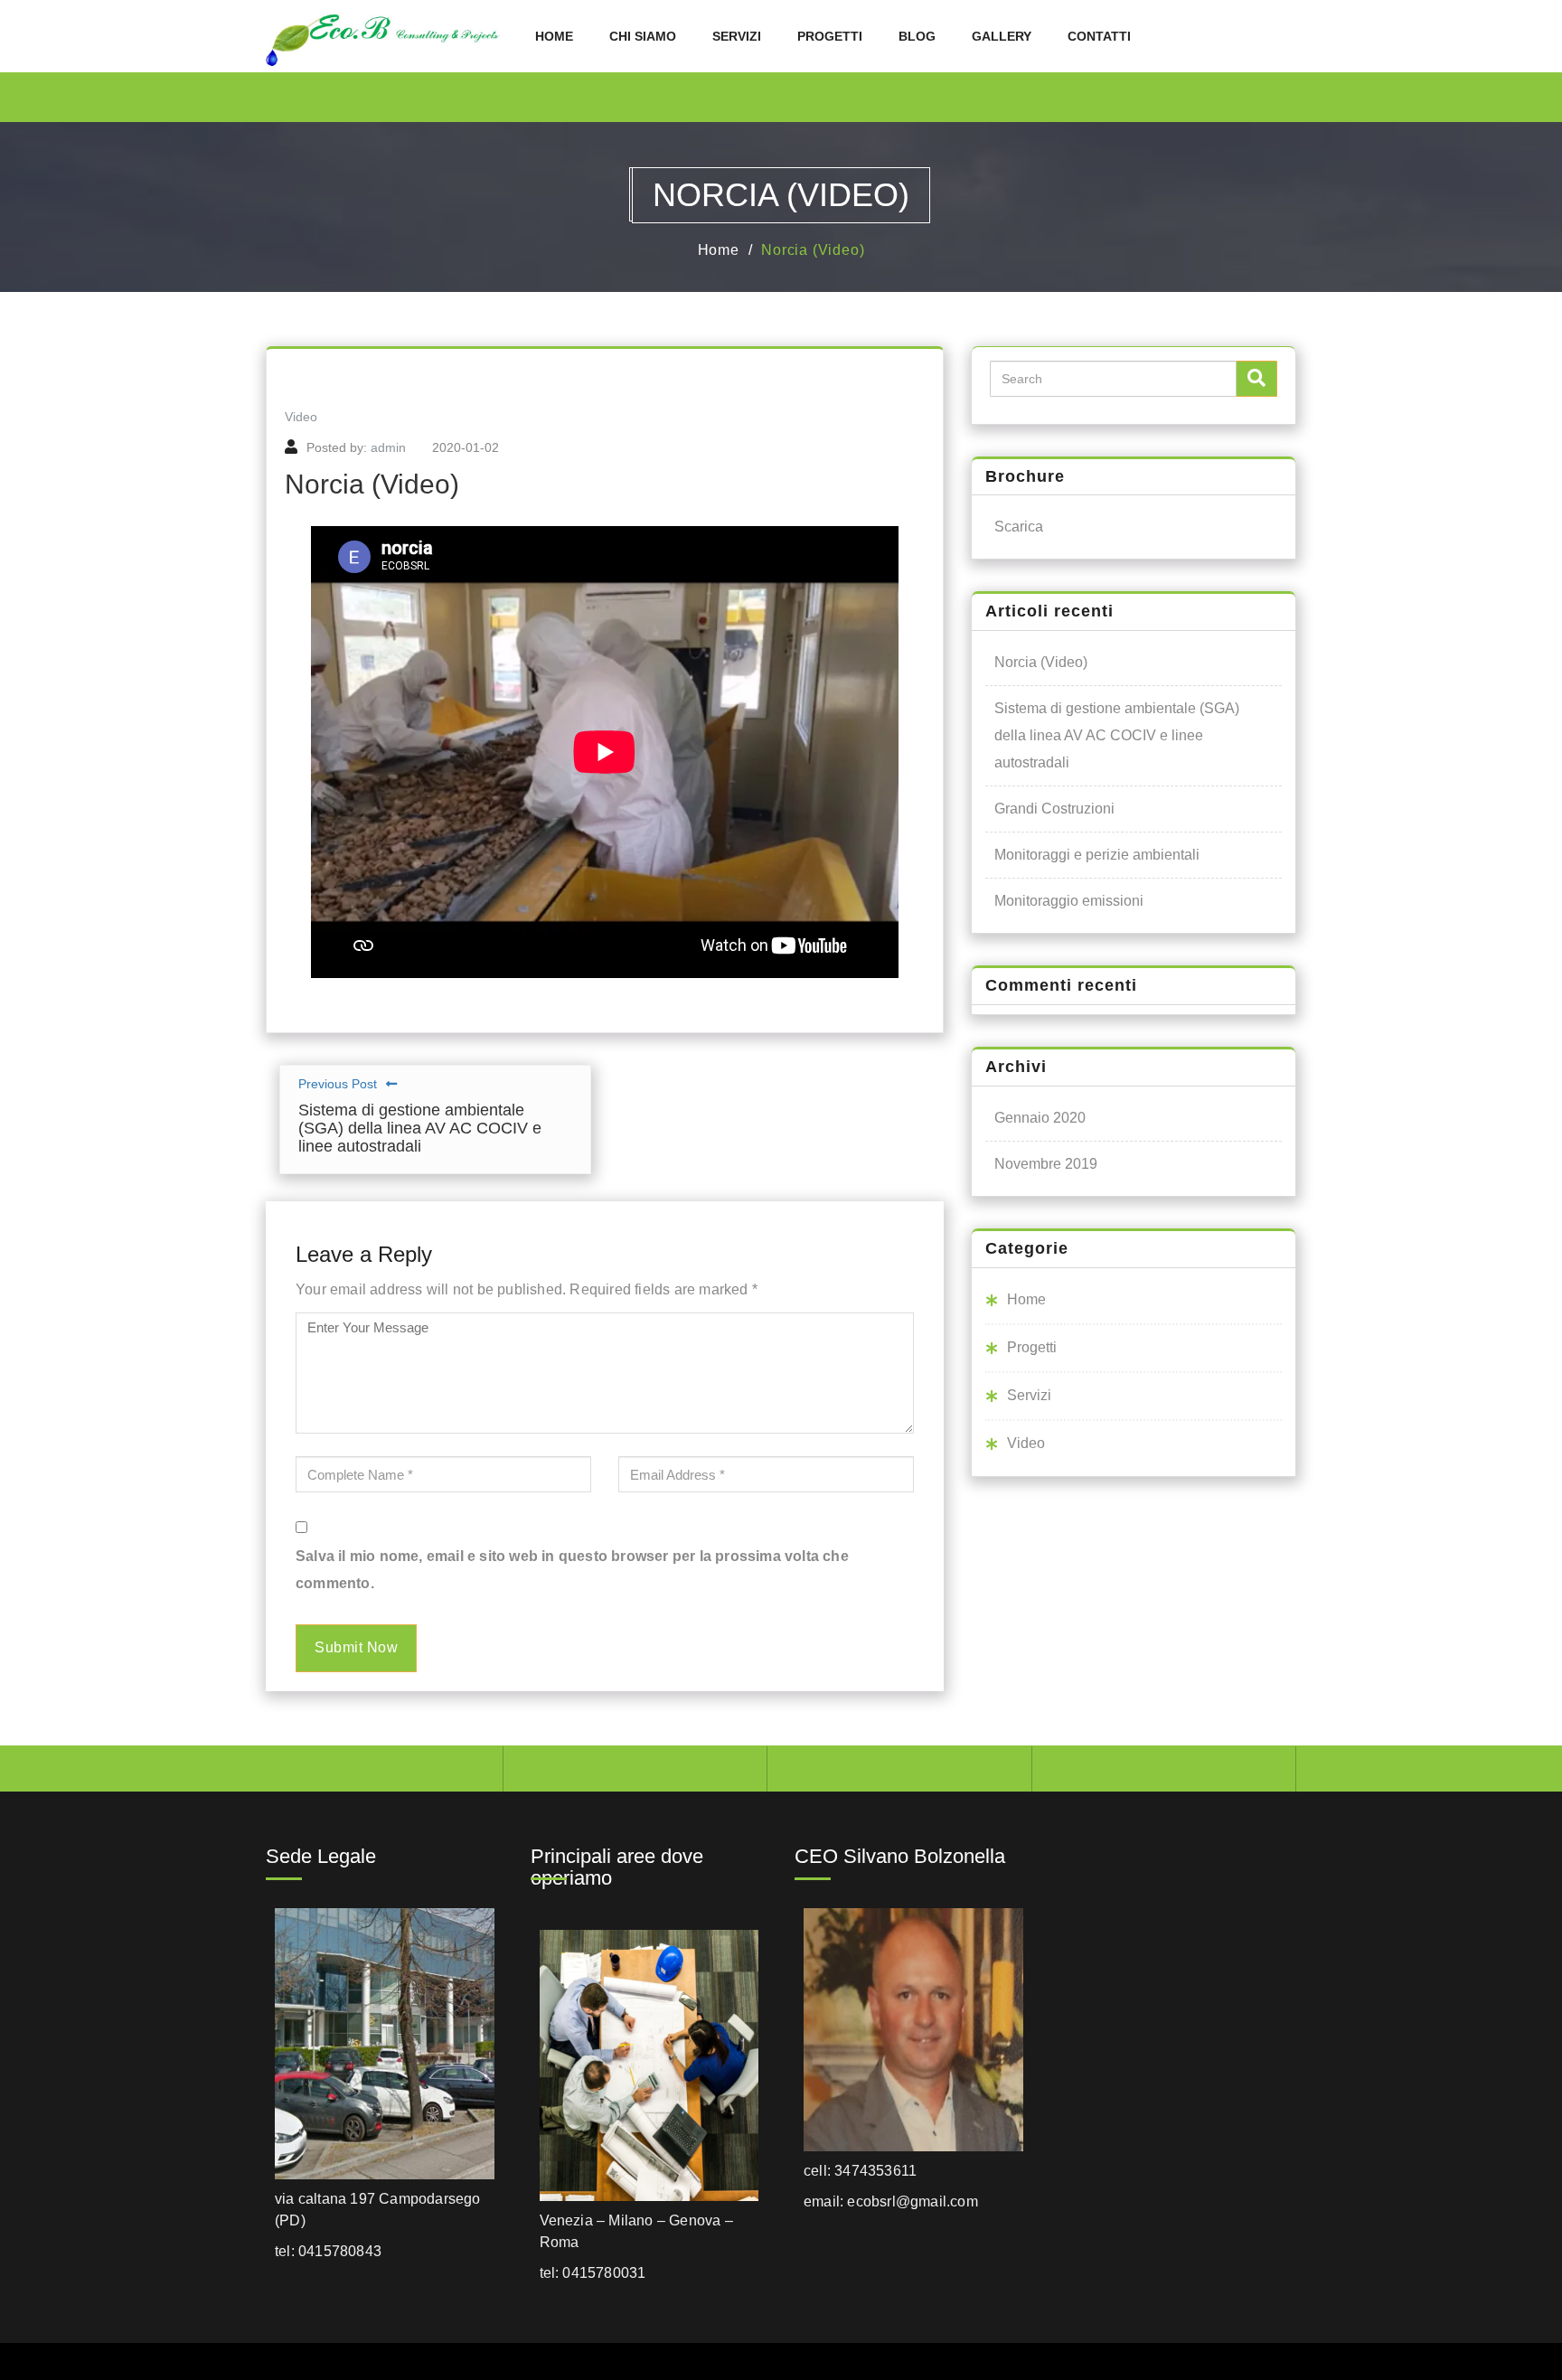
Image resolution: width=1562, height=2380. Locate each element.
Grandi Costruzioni (1054, 809)
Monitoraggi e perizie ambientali (1097, 855)
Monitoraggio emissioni (1069, 901)
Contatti (1099, 36)
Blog (917, 36)
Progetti (830, 36)
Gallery (1002, 36)
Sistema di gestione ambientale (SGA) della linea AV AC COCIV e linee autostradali (1117, 735)
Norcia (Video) (813, 250)
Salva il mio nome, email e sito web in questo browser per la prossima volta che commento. (572, 1570)
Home (554, 36)
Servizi (737, 36)
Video (301, 417)
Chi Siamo (643, 36)
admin (388, 447)
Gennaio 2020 (1040, 1118)
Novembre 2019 (1046, 1164)
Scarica (1019, 527)
